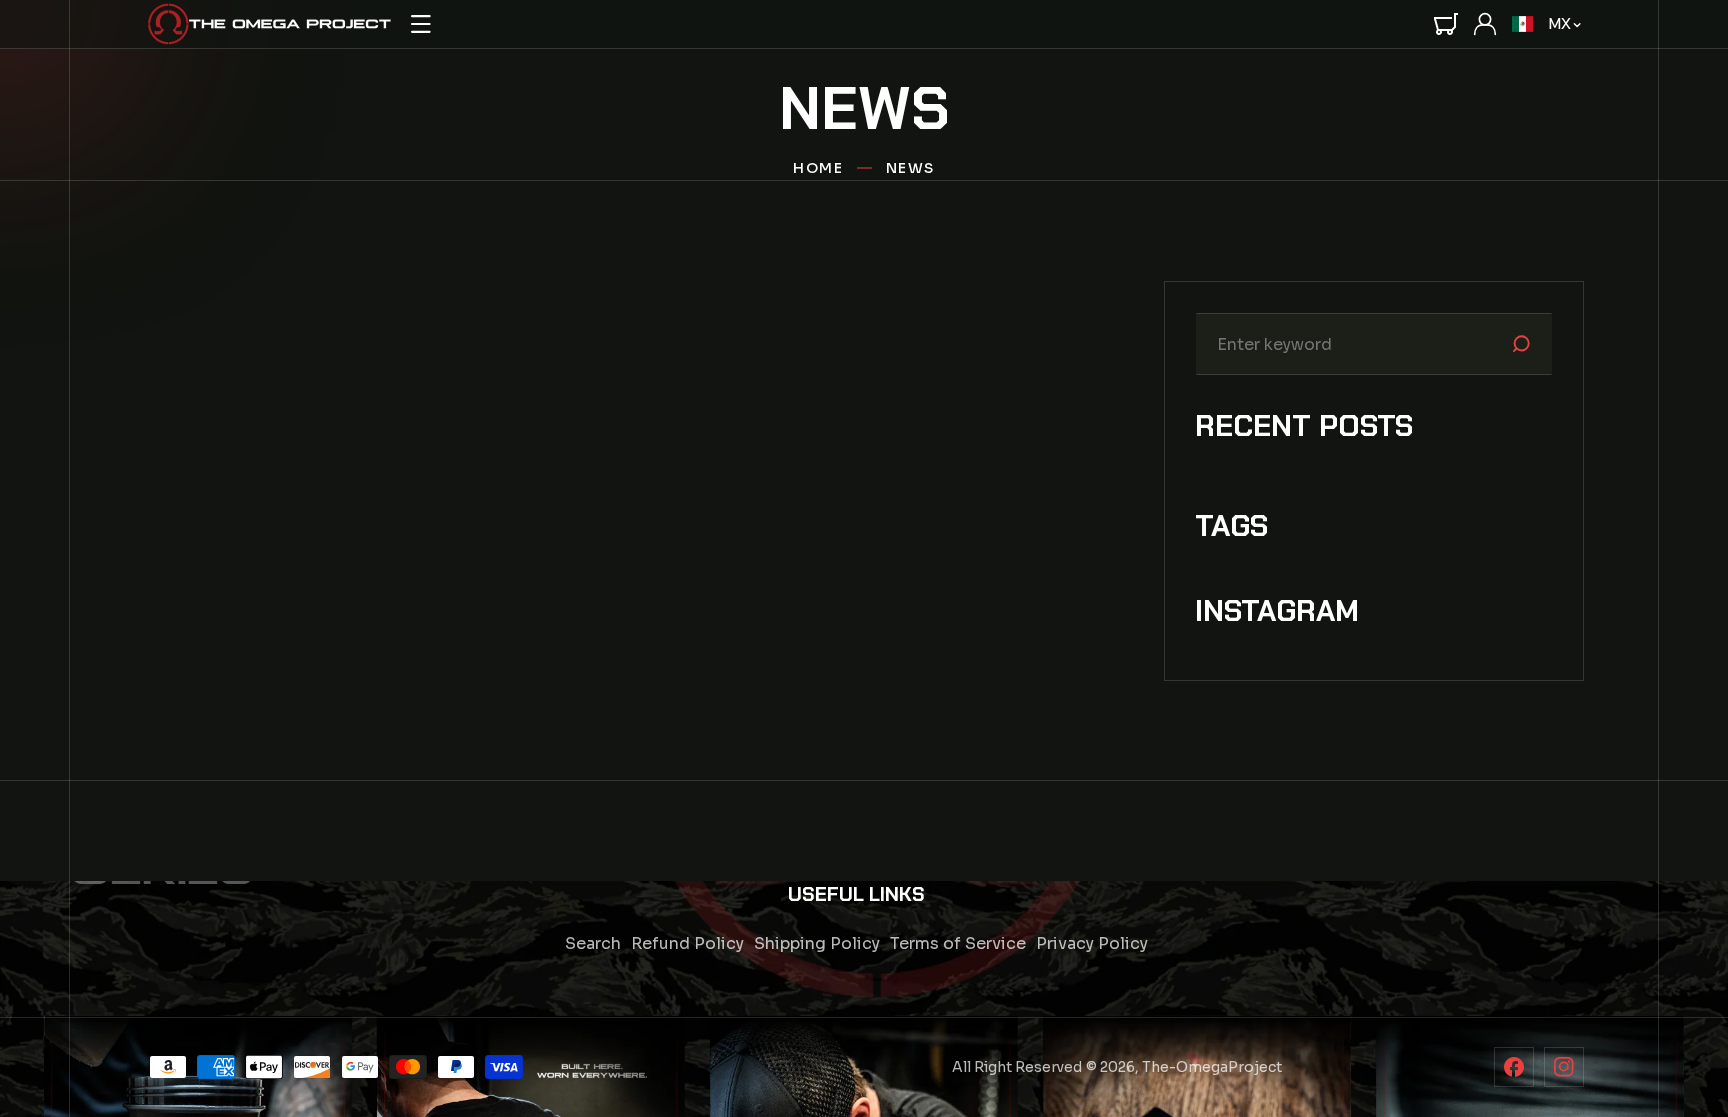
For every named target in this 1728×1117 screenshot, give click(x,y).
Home (818, 168)
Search (593, 943)
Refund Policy (687, 943)
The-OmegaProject (1212, 1067)
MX (1559, 23)
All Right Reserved (1017, 1067)
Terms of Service (958, 943)
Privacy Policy (1092, 943)
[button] (421, 24)
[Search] (1521, 344)
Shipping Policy (817, 943)
